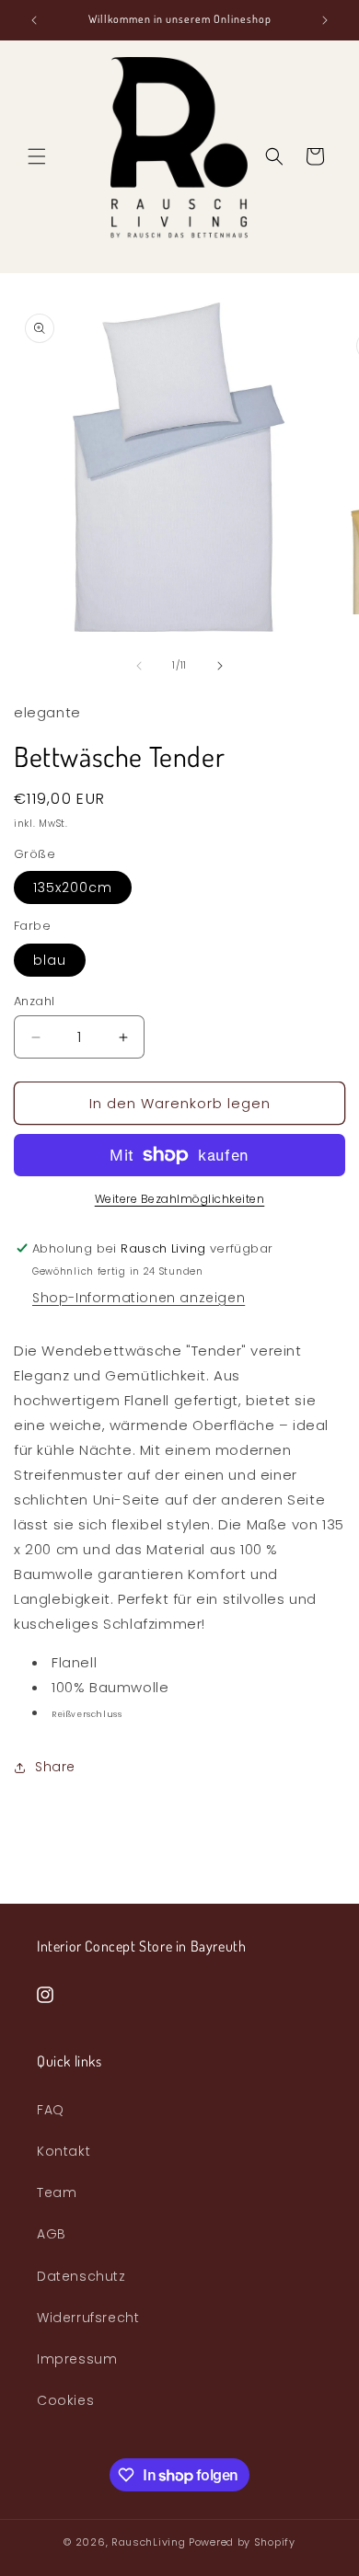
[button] (37, 156)
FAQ (51, 2110)
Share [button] (55, 1767)
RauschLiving (148, 2542)
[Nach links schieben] (139, 666)
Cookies (65, 2400)
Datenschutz (81, 2276)
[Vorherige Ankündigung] (34, 20)
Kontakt (64, 2151)
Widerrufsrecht (88, 2318)
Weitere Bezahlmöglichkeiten (180, 1199)
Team (57, 2192)
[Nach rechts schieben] (220, 666)
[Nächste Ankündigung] (325, 20)
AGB (52, 2234)
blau (50, 960)
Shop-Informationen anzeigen (139, 1298)
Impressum (77, 2359)
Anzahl (34, 1001)
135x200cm (73, 887)
